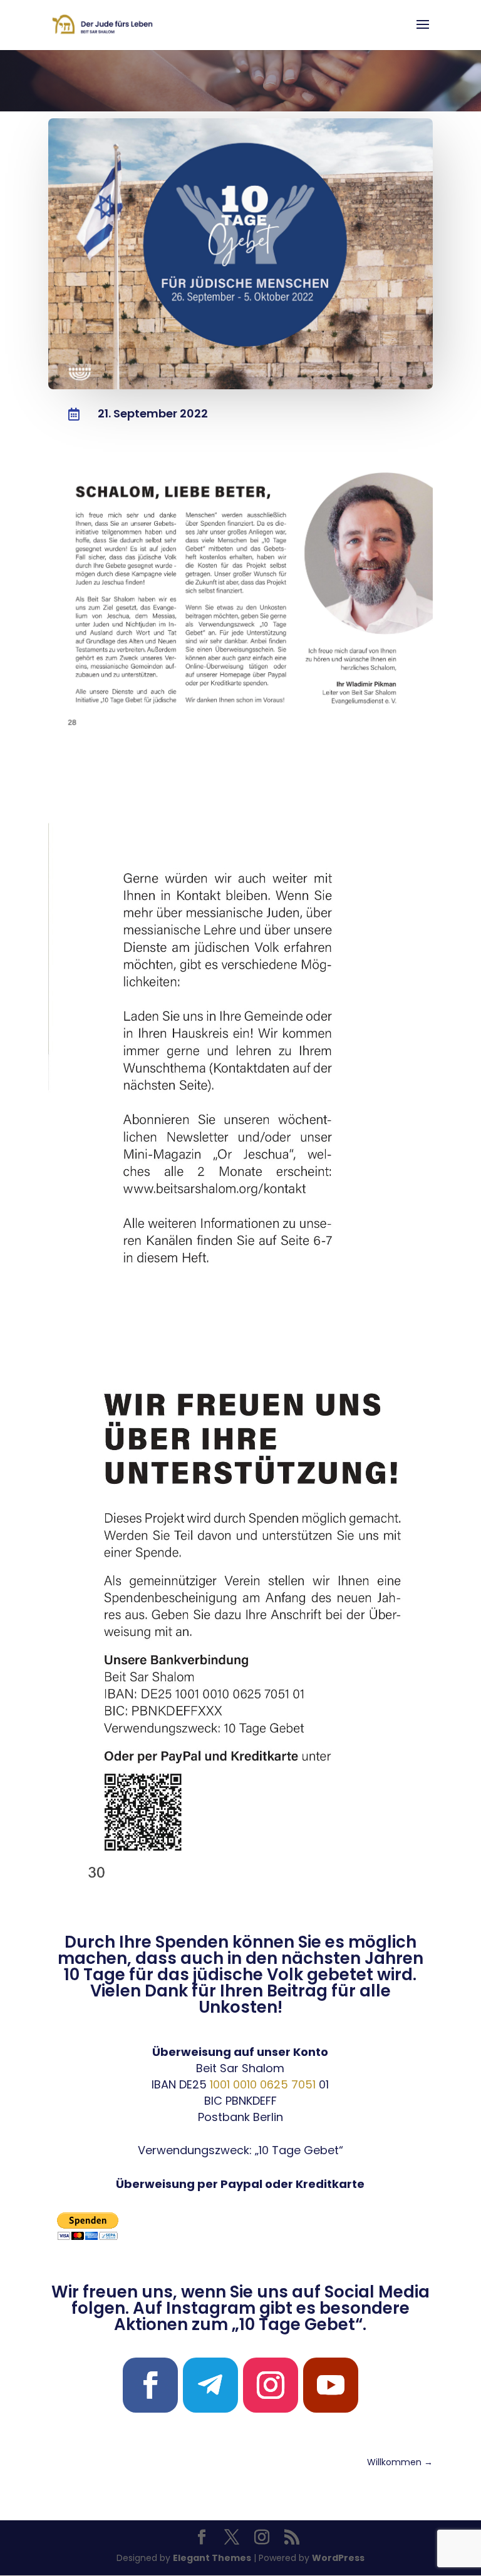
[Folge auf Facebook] (150, 2385)
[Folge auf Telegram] (210, 2385)
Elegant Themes (212, 2558)
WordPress (338, 2558)
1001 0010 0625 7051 (263, 2084)
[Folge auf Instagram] (271, 2385)
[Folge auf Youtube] (331, 2385)
